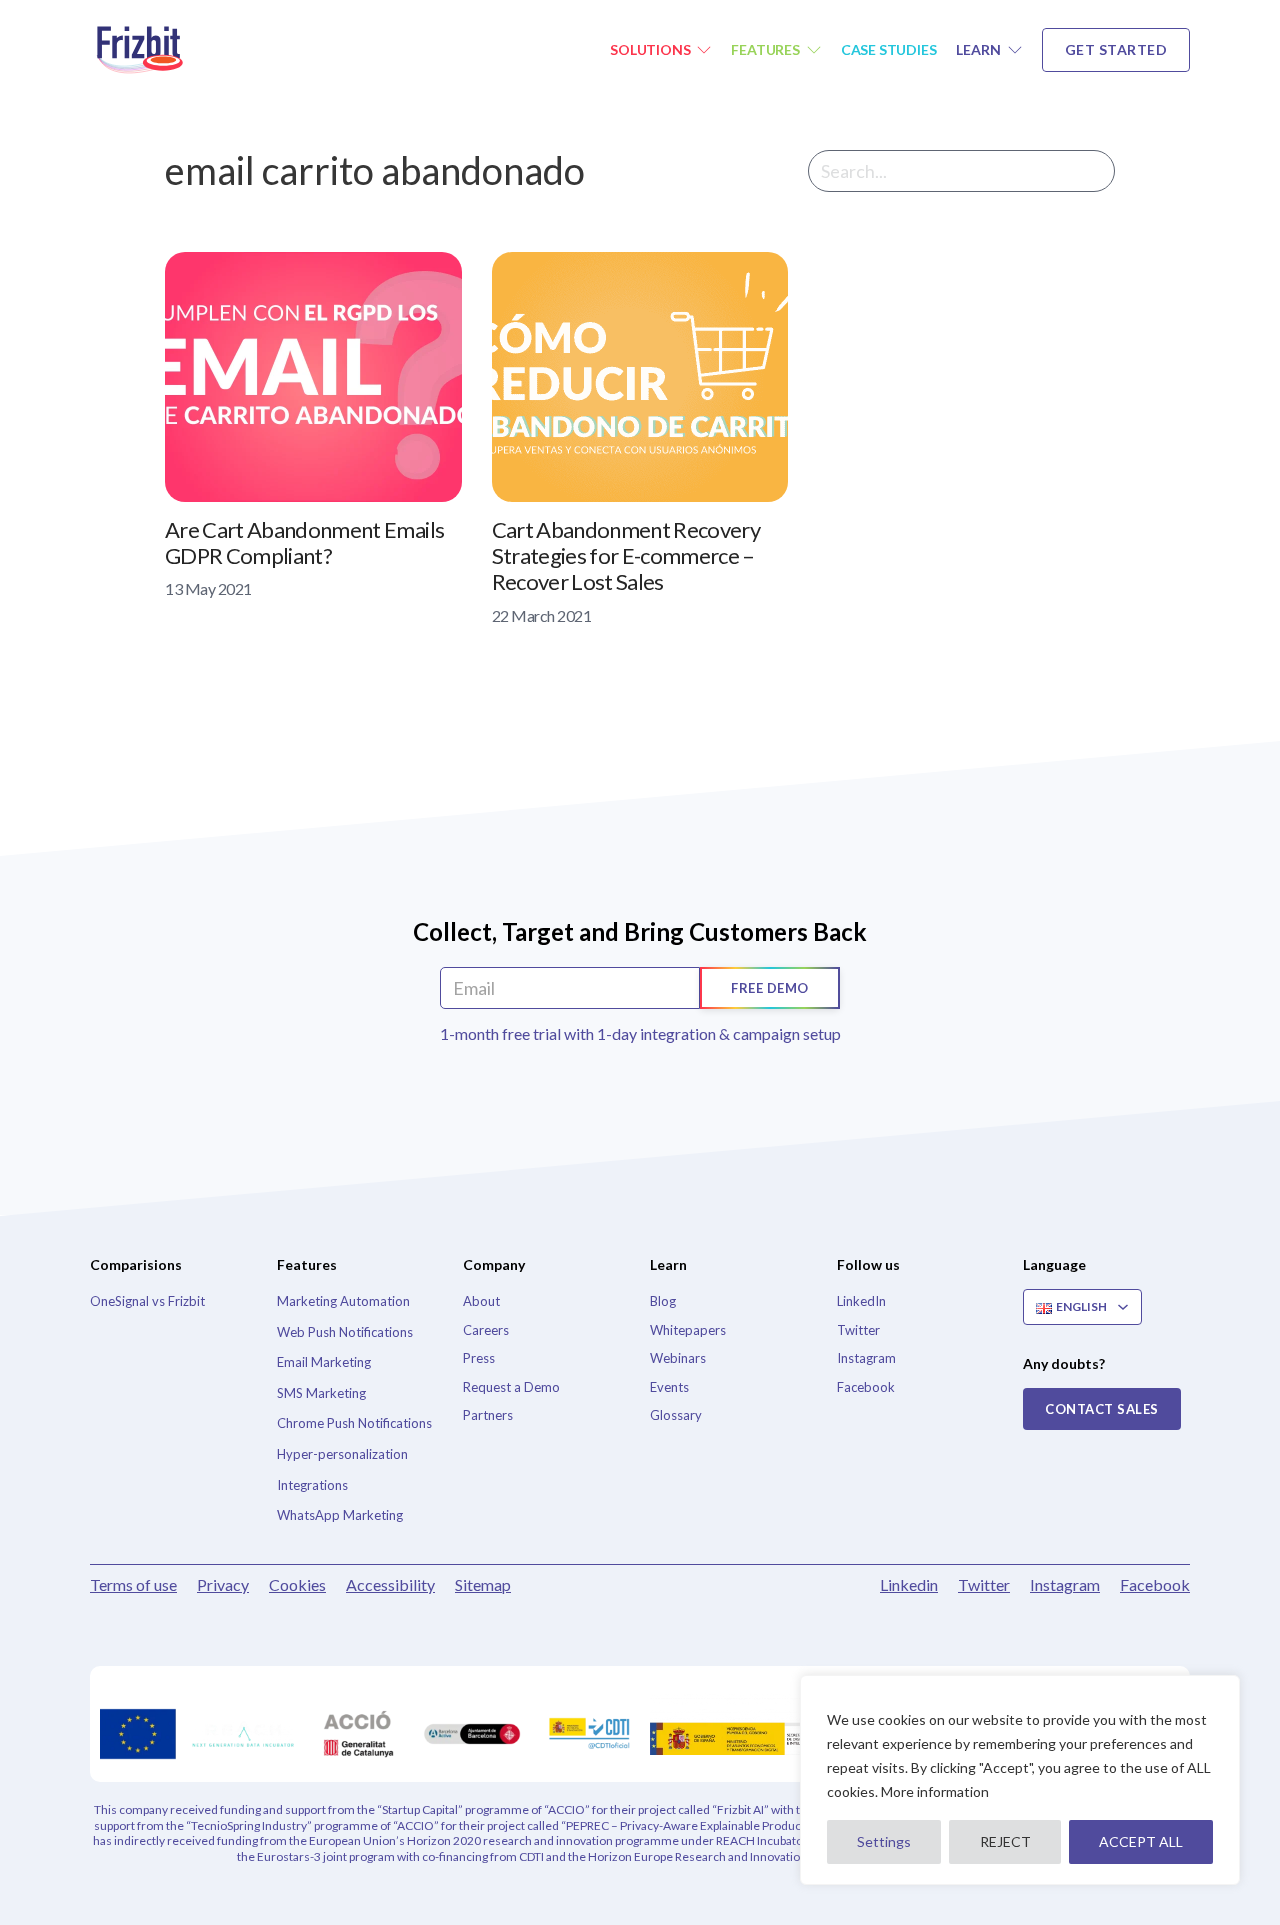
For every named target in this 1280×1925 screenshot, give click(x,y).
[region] (1020, 1780)
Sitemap (483, 1584)
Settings (884, 1841)
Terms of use (133, 1584)
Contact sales (1102, 1409)
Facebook (1155, 1584)
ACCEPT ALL (1141, 1841)
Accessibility (390, 1584)
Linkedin (909, 1584)
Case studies (889, 49)
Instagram (1065, 1584)
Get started (1116, 49)
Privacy (223, 1584)
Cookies (297, 1584)
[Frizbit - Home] (145, 50)
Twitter (984, 1584)
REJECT (1005, 1841)
